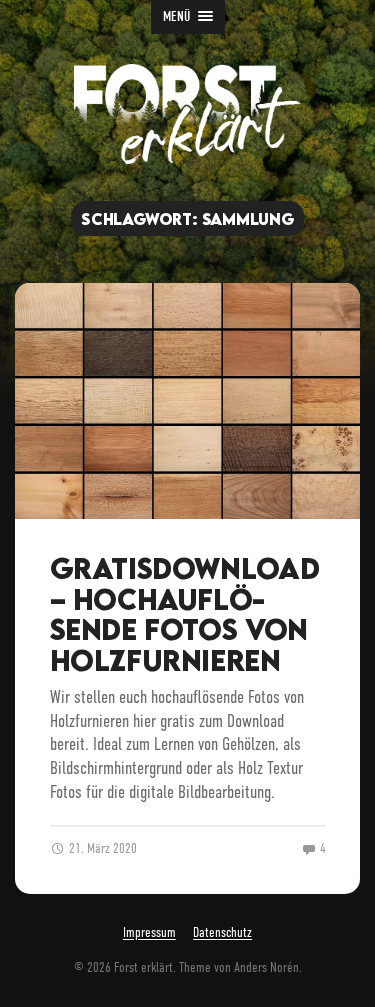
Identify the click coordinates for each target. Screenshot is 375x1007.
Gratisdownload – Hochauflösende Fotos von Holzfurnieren (185, 614)
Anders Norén (266, 967)
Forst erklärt (143, 967)
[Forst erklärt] (187, 114)
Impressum (149, 933)
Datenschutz (222, 933)
